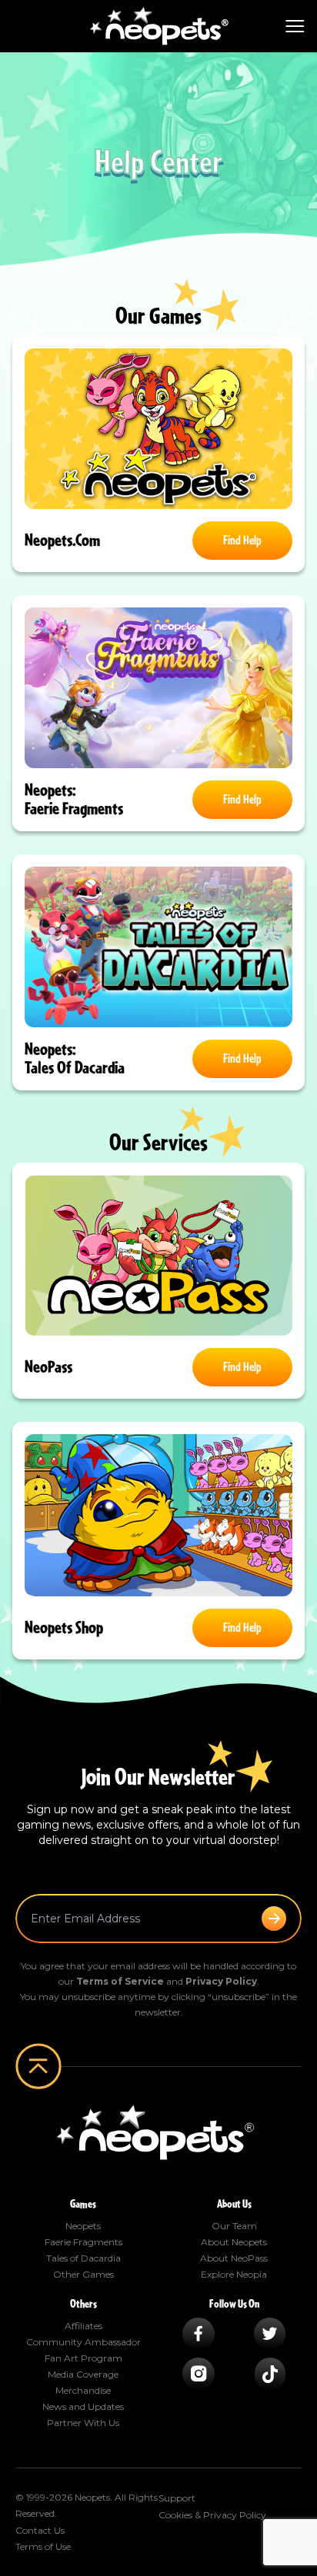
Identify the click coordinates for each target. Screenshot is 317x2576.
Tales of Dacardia (83, 2258)
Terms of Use (43, 2546)
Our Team (234, 2226)
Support (177, 2498)
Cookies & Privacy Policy (212, 2515)
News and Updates (83, 2406)
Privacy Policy (221, 1981)
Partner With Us (83, 2423)
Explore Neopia (234, 2274)
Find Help (242, 541)
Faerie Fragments (83, 2242)
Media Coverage (83, 2374)
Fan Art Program (83, 2358)
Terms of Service (120, 1981)
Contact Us (40, 2530)
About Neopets (234, 2242)
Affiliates (83, 2326)
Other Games (83, 2274)
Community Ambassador (83, 2342)
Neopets (83, 2226)
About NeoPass (234, 2258)
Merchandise (83, 2390)
